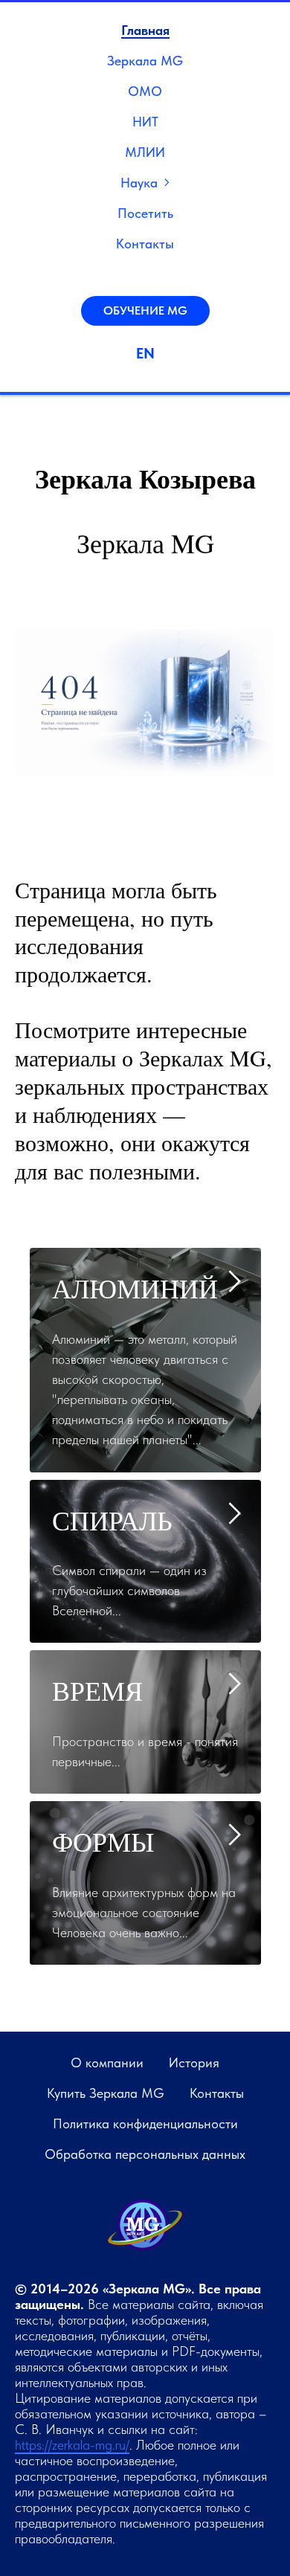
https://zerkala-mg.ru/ (72, 2445)
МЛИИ (145, 152)
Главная (145, 30)
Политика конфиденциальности (145, 2123)
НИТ (145, 122)
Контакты (145, 244)
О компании (107, 2063)
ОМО (145, 91)
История (194, 2063)
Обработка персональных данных (145, 2154)
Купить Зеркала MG (106, 2093)
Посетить (145, 213)
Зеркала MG (145, 61)
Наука (139, 183)
